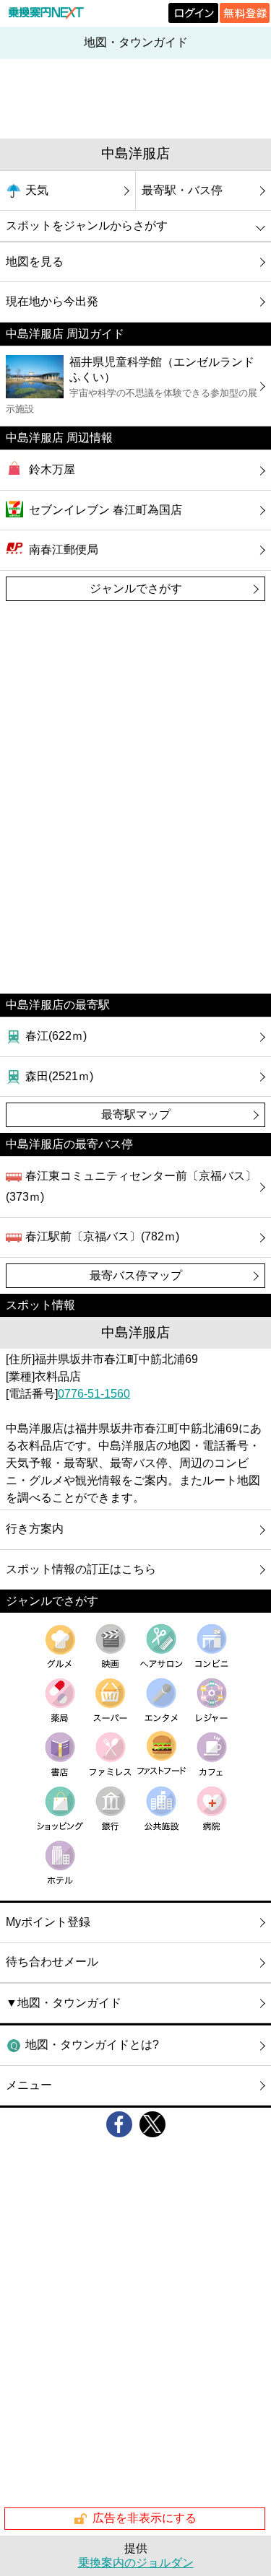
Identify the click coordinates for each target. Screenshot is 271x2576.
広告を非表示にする (145, 2518)
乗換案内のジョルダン (136, 2563)
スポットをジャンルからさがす (87, 225)
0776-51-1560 (94, 1394)
